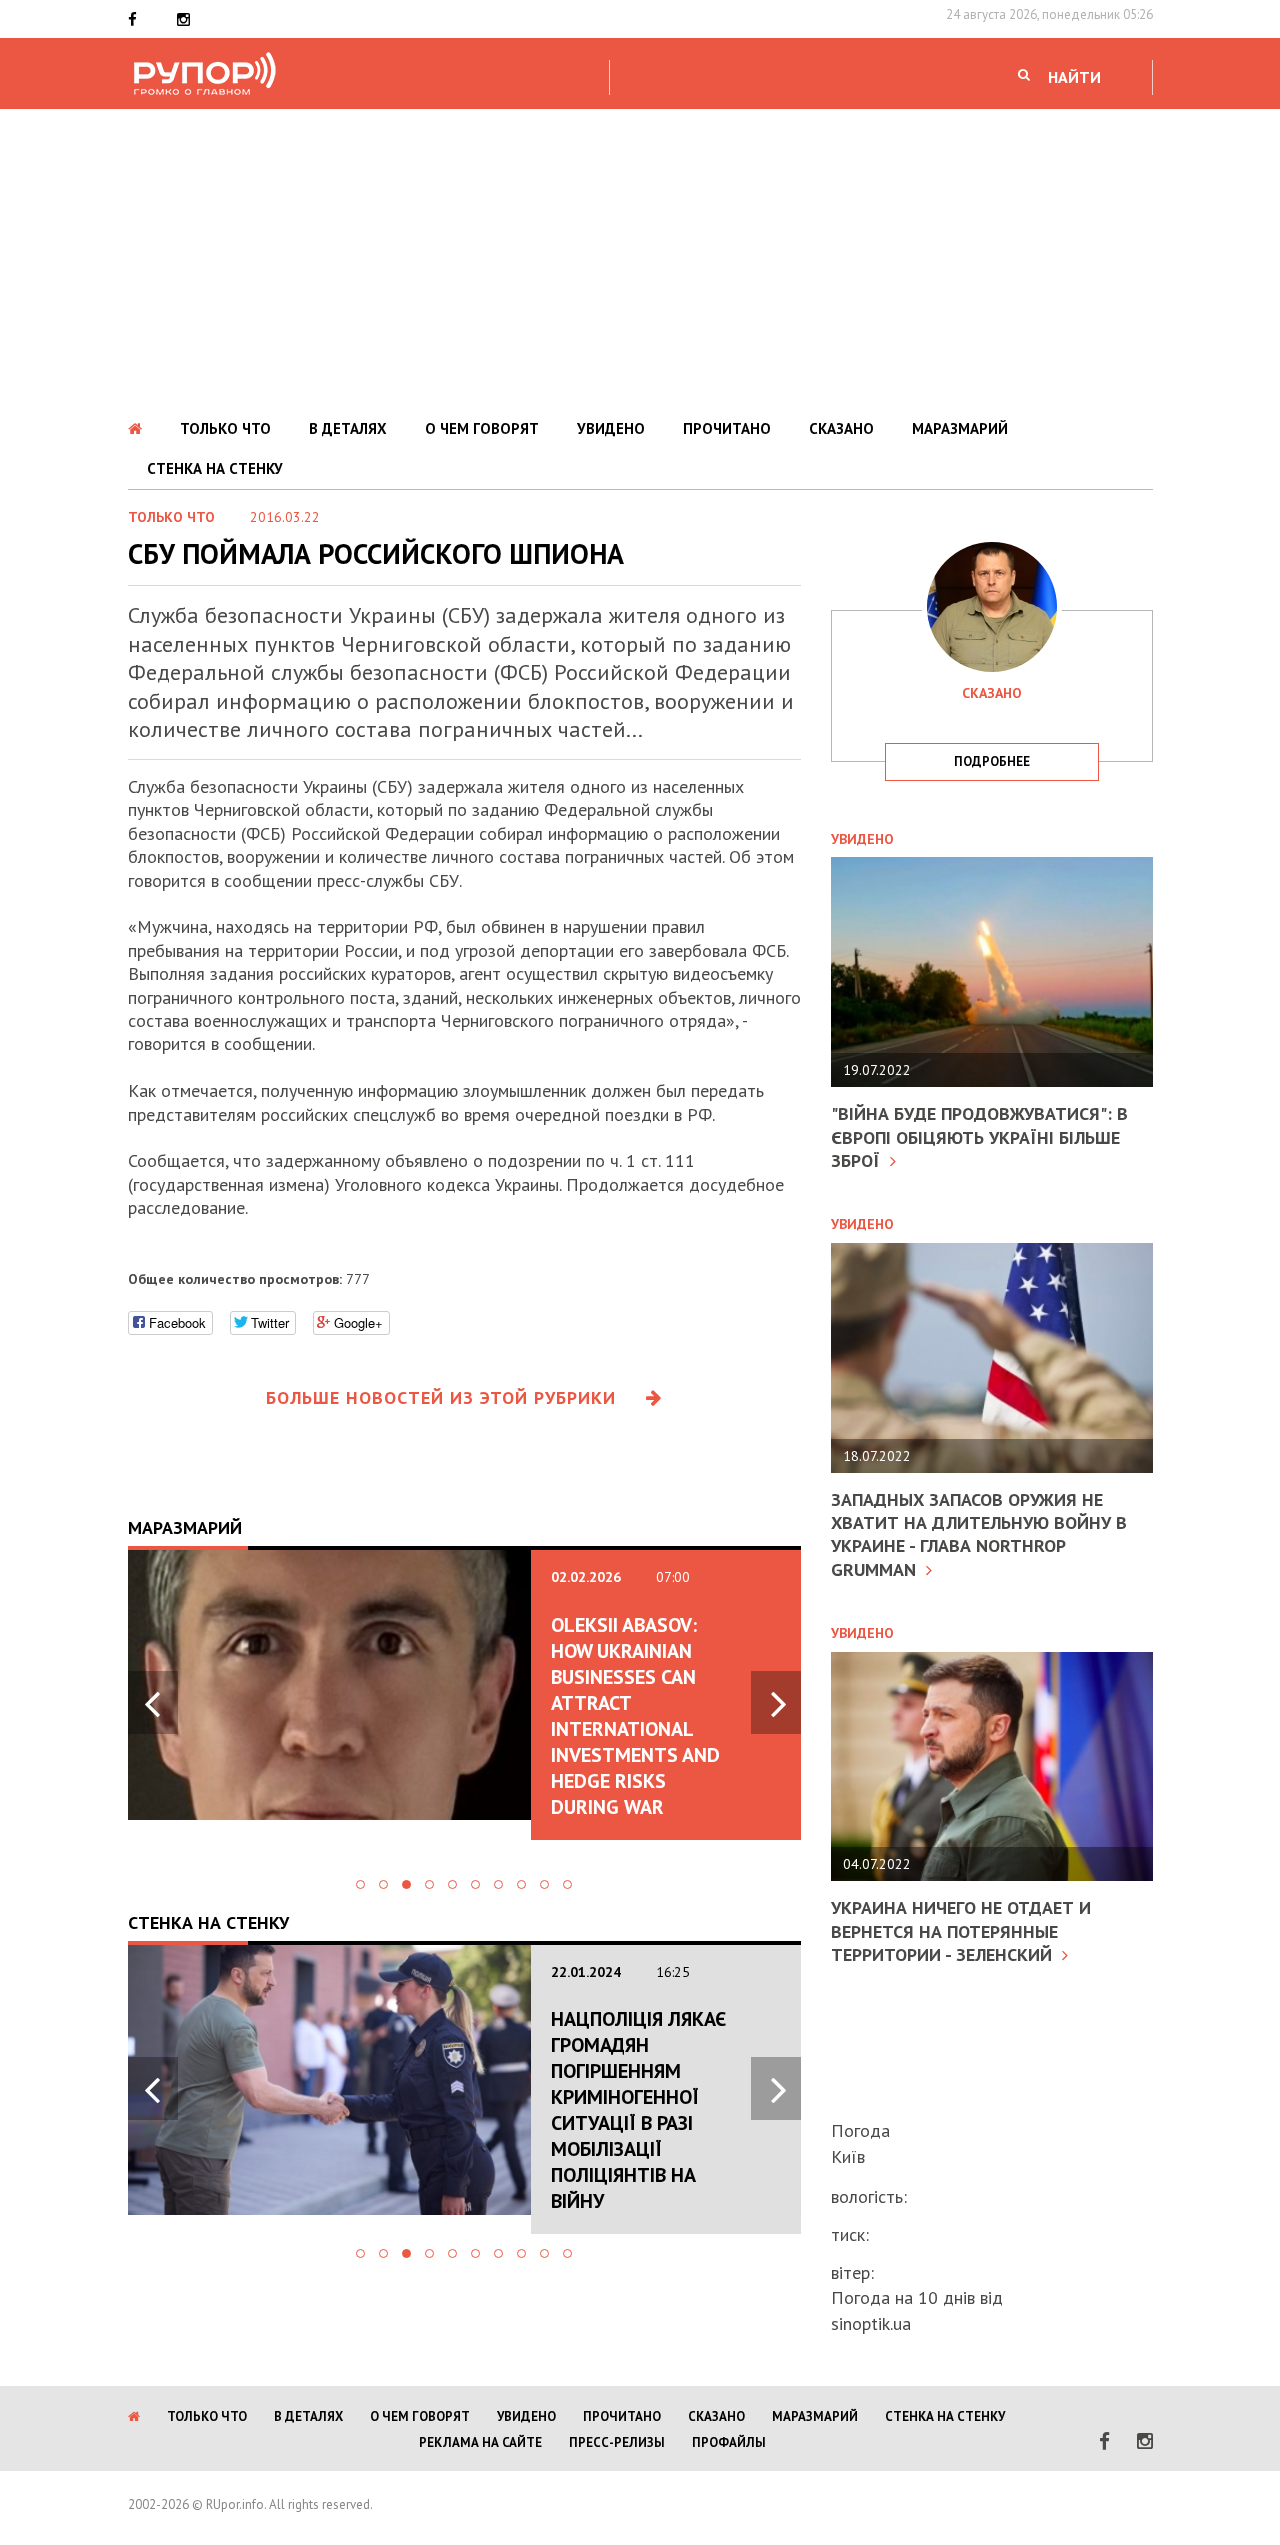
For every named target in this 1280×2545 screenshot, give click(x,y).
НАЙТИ (1074, 77)
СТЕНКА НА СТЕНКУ (215, 468)
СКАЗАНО (841, 428)
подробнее (992, 761)
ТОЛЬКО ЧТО (225, 428)
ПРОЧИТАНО (727, 428)
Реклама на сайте (480, 2442)
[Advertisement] (640, 259)
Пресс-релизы (617, 2442)
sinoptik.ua (871, 2323)
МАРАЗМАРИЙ (960, 428)
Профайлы (729, 2442)
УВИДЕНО (611, 428)
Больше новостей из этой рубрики (441, 1397)
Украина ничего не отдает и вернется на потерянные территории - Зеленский (961, 1931)
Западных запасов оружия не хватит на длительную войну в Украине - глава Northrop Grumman (979, 1534)
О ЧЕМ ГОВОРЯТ (482, 428)
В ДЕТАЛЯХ (348, 428)
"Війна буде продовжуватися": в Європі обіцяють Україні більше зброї (979, 1137)
